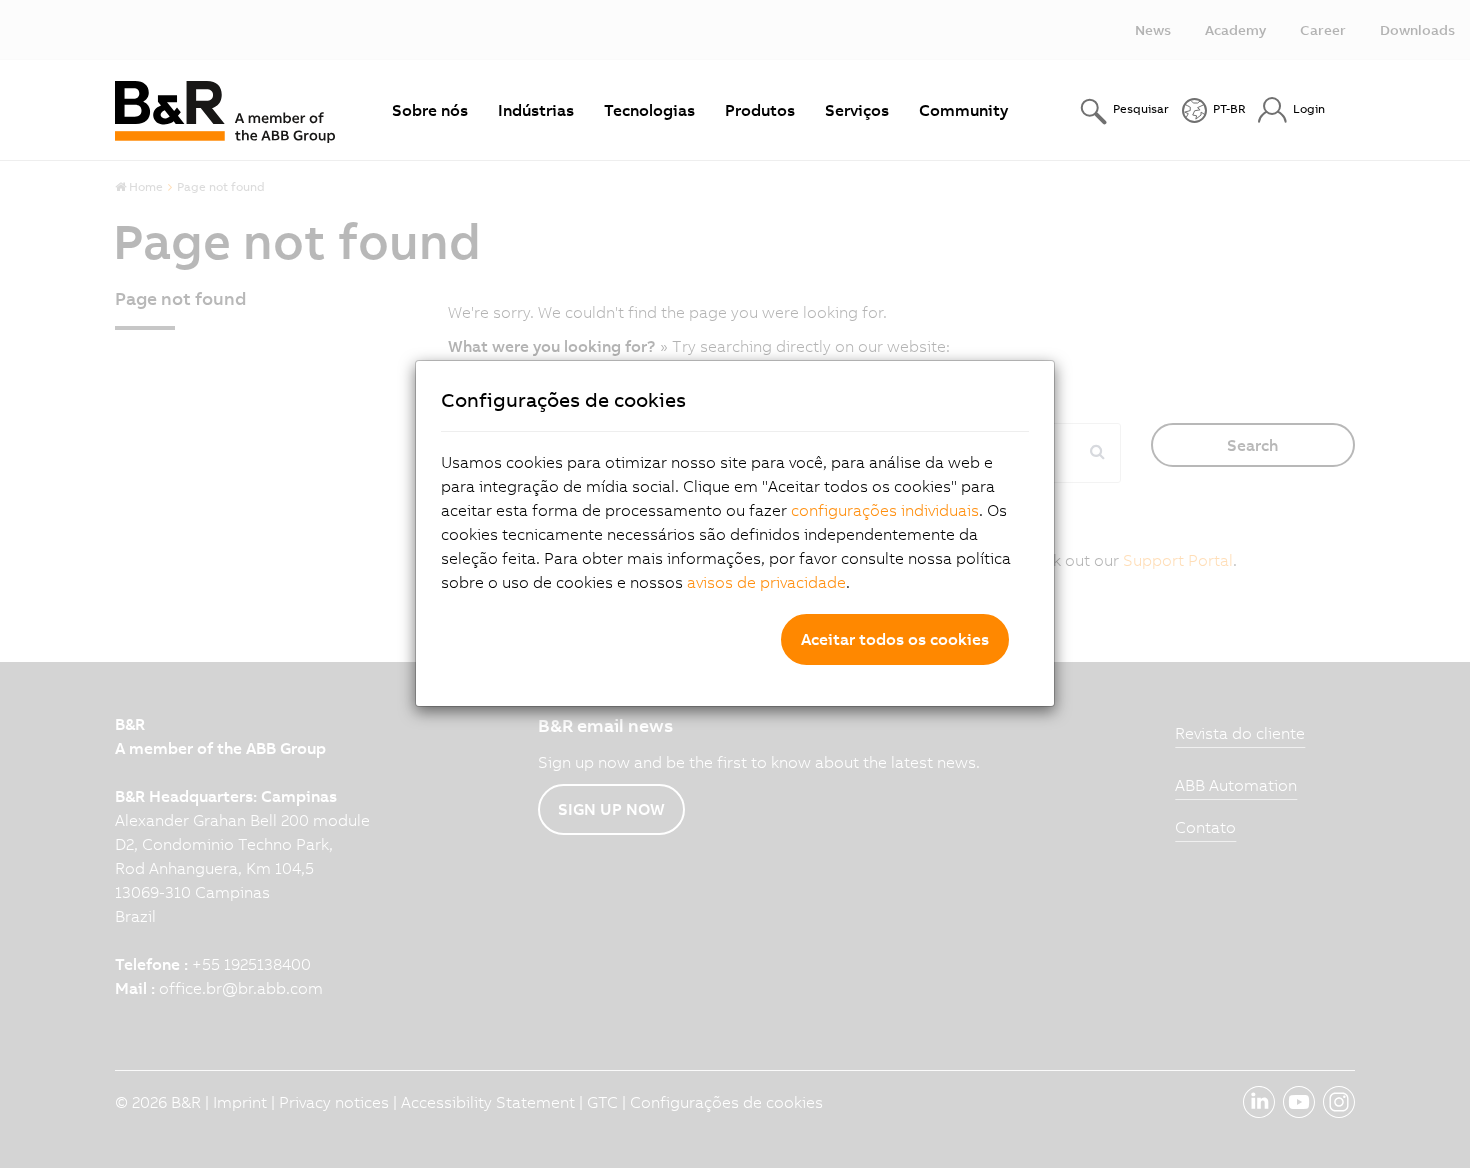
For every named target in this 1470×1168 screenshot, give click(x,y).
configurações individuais (885, 510)
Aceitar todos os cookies (895, 639)
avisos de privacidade (766, 582)
